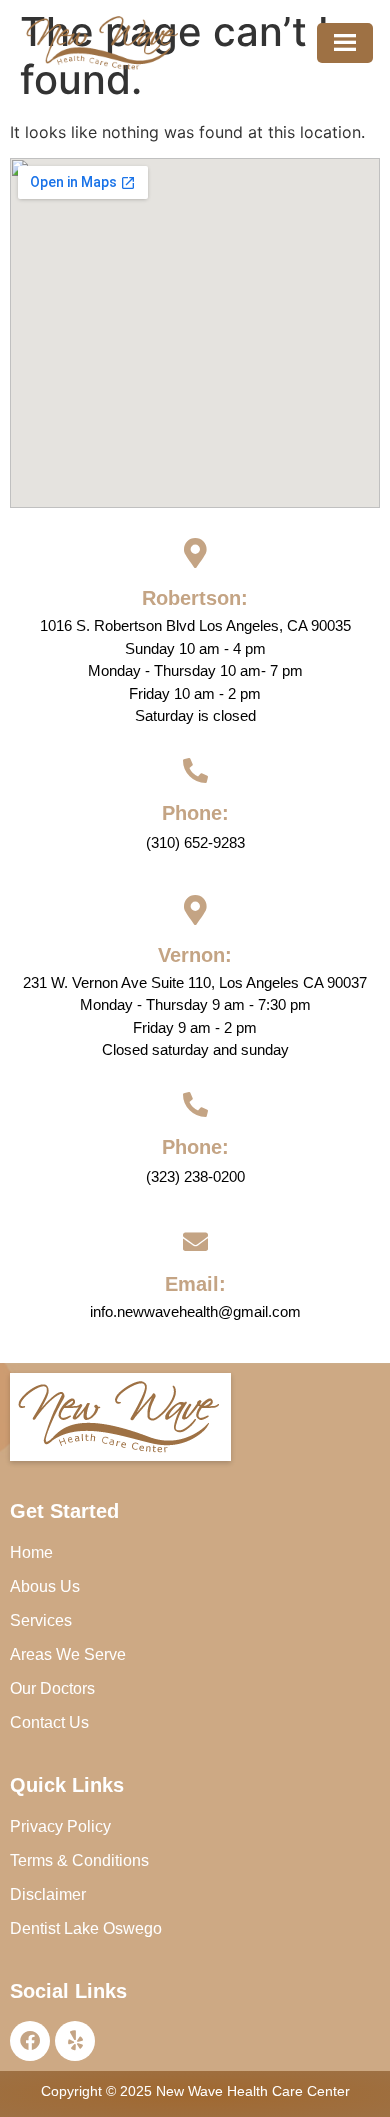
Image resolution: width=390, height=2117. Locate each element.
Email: (195, 1284)
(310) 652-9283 (195, 842)
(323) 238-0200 (195, 1176)
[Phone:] (195, 770)
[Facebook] (30, 2041)
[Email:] (195, 1241)
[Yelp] (75, 2041)
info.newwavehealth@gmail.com (195, 1311)
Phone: (195, 813)
